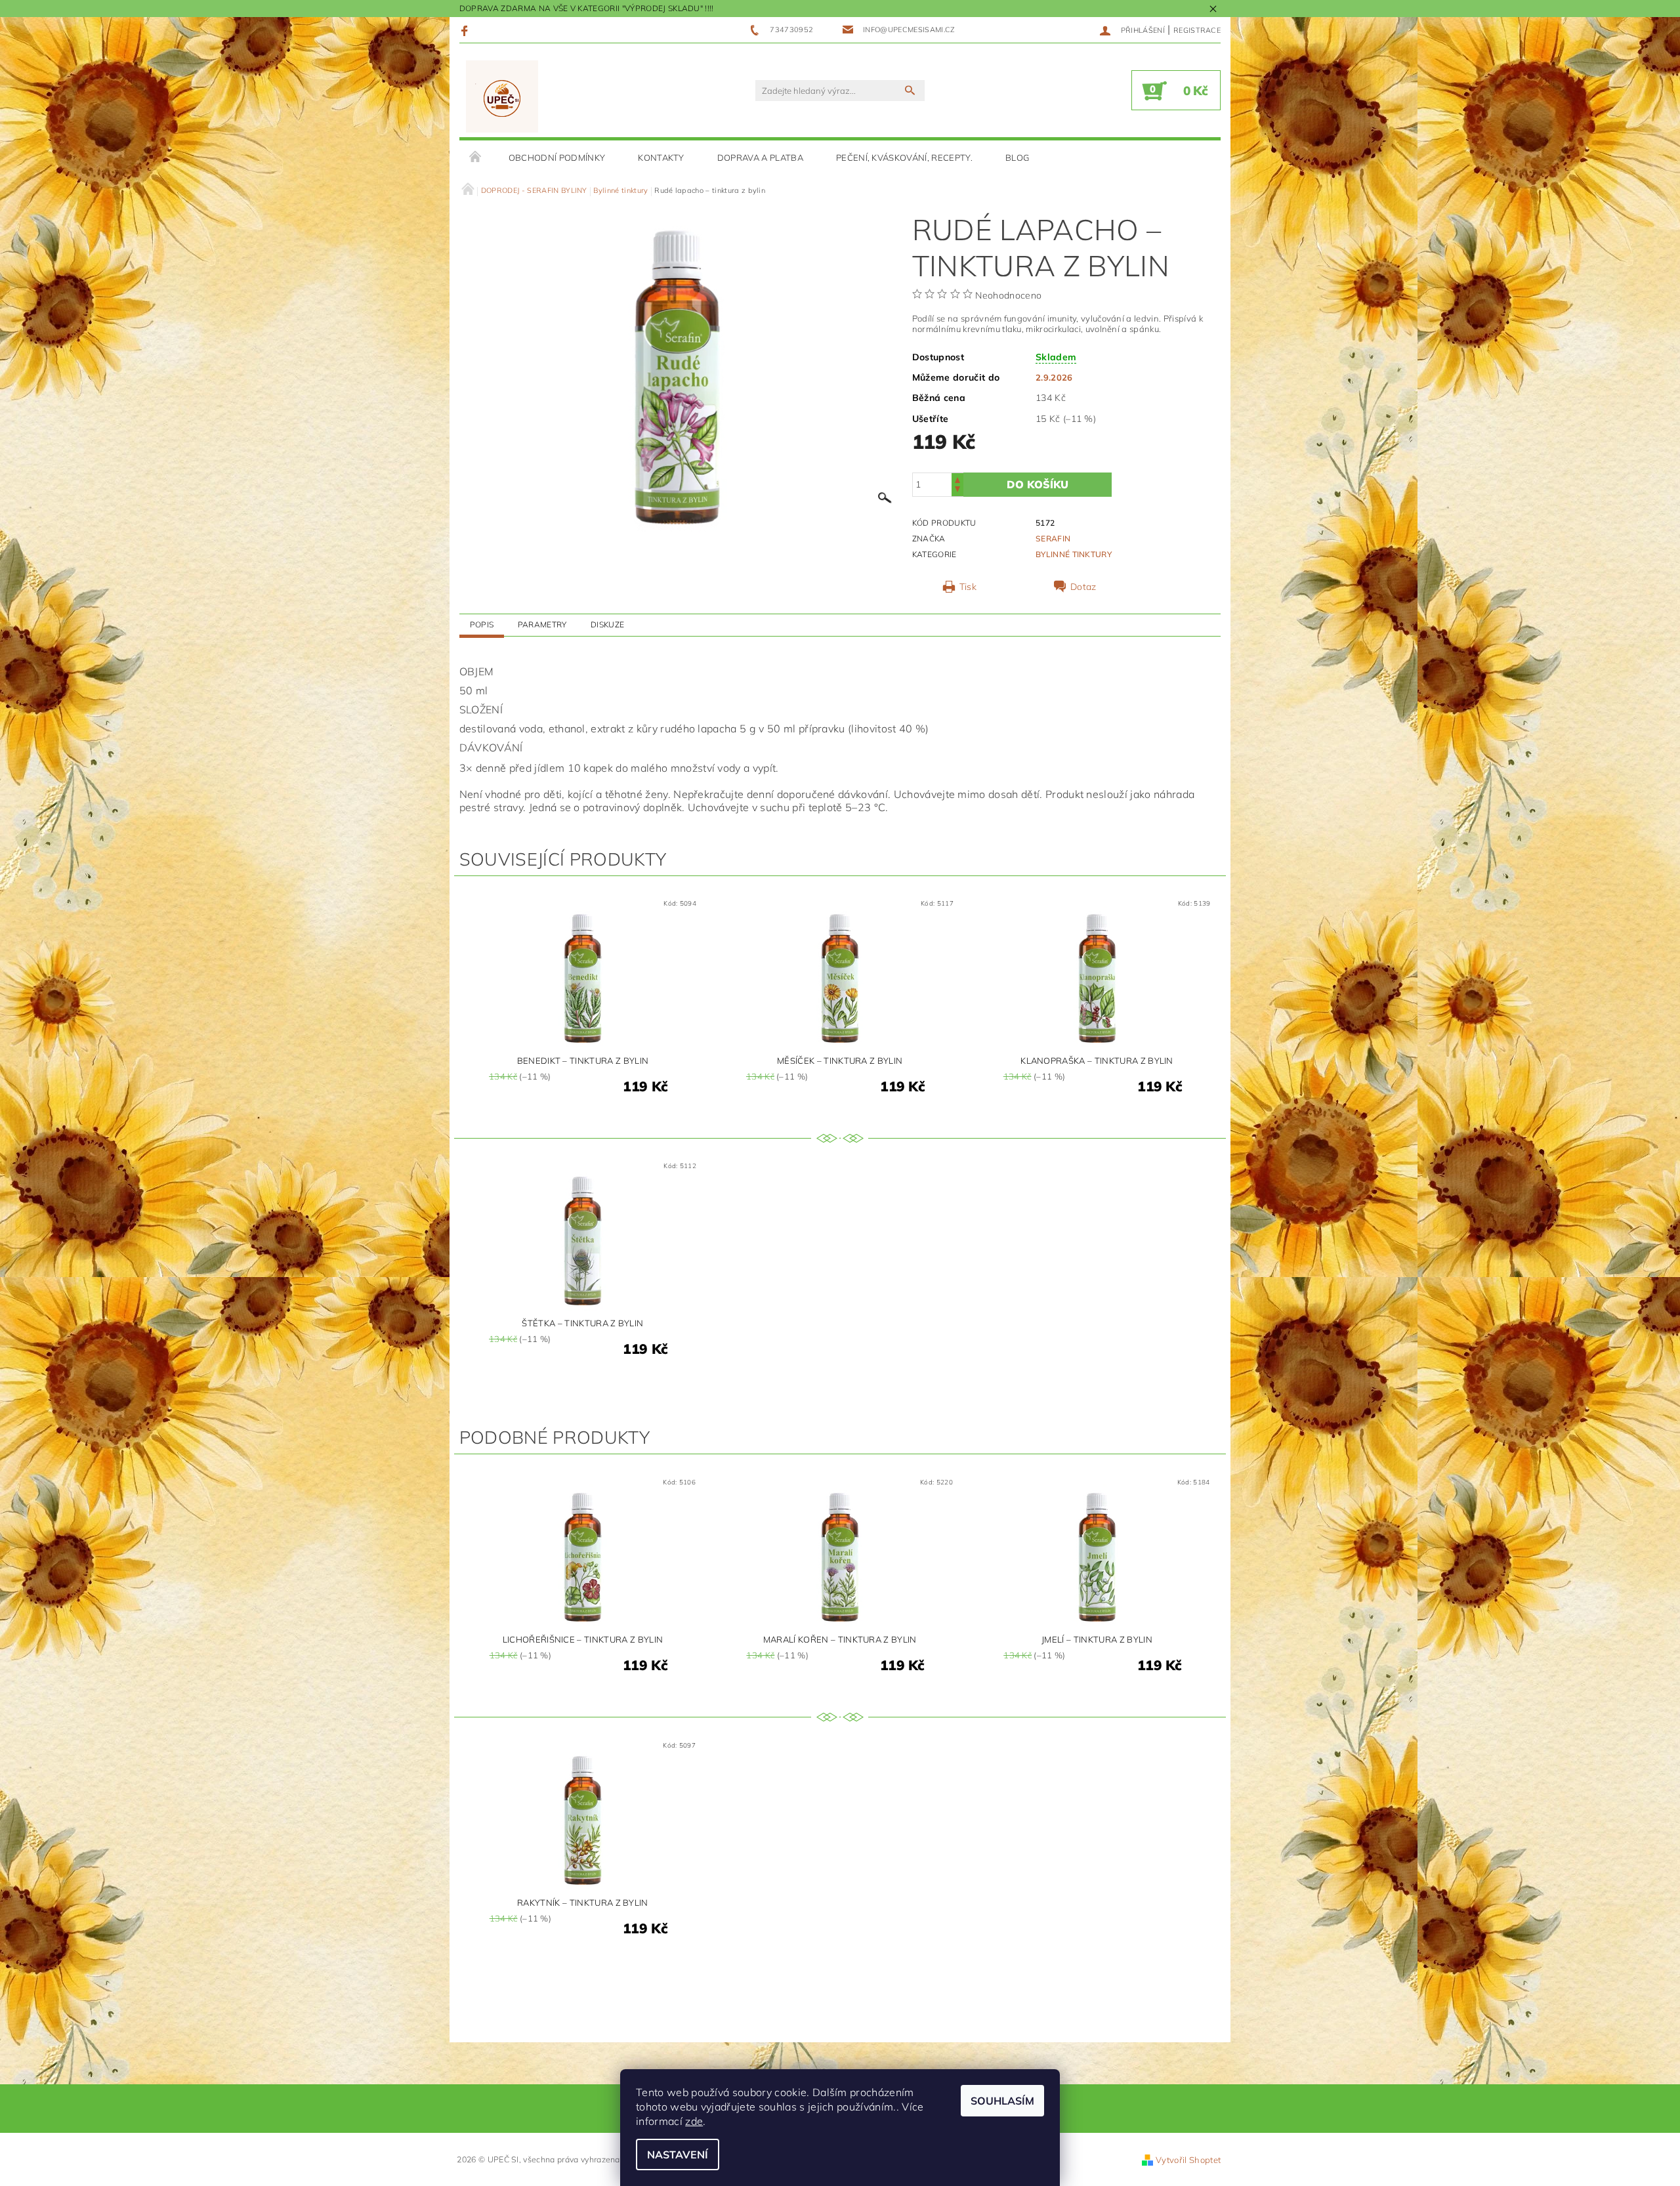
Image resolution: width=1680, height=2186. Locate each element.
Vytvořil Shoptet (1188, 2160)
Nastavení (678, 2154)
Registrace (1197, 30)
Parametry (542, 624)
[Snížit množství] (957, 491)
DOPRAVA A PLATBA (760, 158)
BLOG (1017, 158)
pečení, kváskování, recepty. (904, 158)
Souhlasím (1002, 2101)
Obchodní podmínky (557, 158)
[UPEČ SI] (502, 97)
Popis (482, 624)
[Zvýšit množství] (957, 479)
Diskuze (607, 624)
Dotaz (1083, 587)
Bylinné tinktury (1074, 554)
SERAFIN (1053, 538)
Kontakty (661, 158)
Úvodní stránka (476, 158)
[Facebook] (466, 30)
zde (694, 2121)
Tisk (968, 587)
